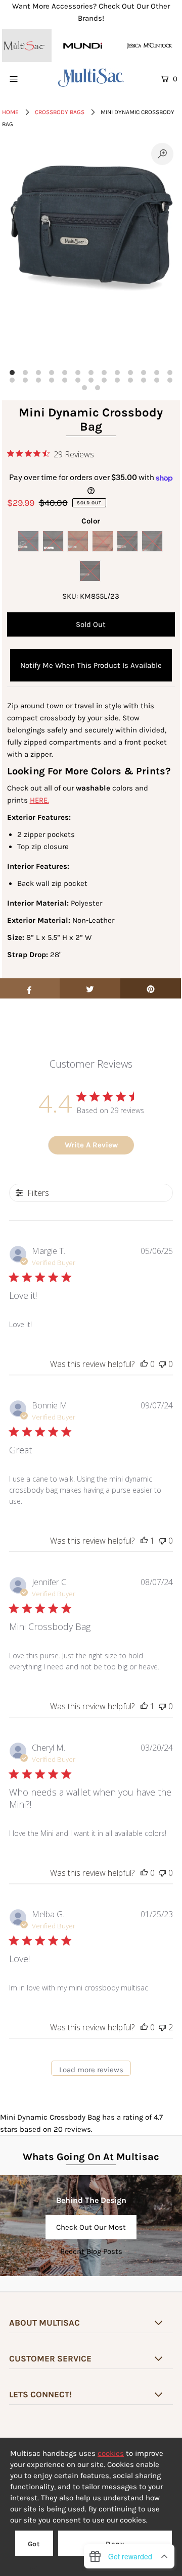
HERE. (39, 800)
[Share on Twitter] (90, 988)
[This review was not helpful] (162, 2027)
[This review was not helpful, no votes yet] (162, 1364)
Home (10, 112)
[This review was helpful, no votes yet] (144, 1364)
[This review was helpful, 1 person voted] (144, 1541)
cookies (111, 2453)
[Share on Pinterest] (151, 988)
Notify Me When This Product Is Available (91, 665)
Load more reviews (91, 2070)
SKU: (70, 596)
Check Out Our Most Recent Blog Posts (91, 2231)
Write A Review (91, 1145)
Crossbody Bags (60, 112)
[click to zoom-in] (162, 154)
